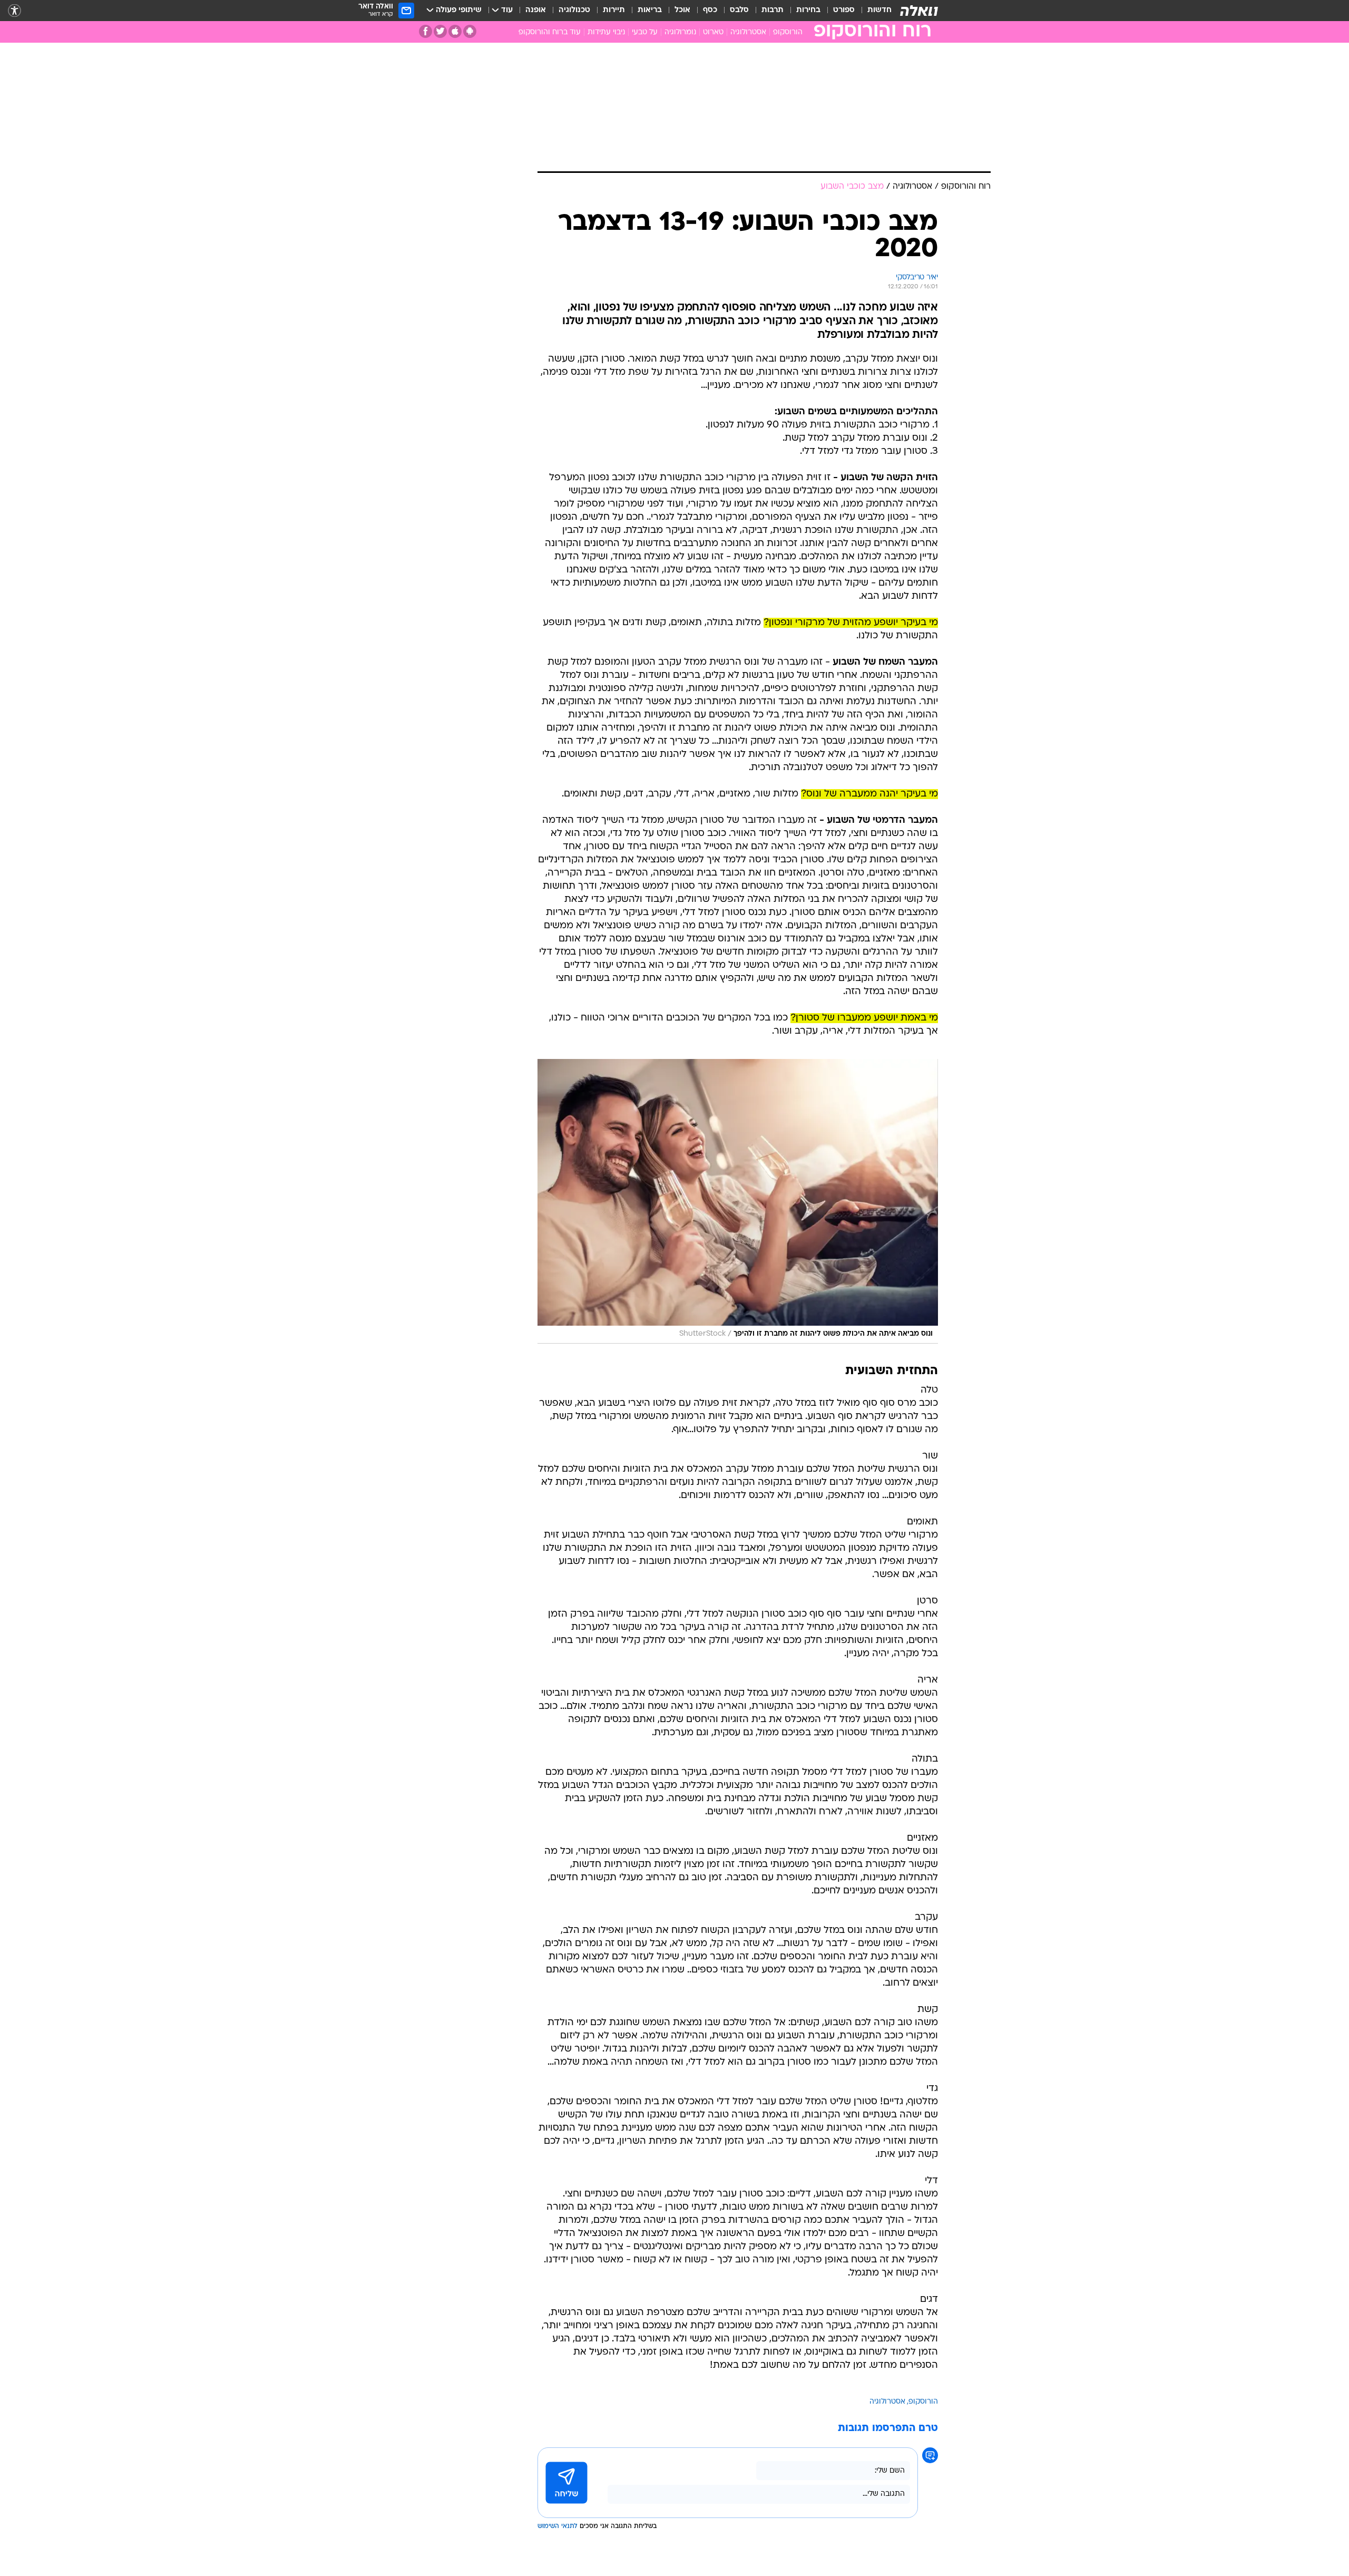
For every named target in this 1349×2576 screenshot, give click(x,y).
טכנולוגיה (574, 10)
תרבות (773, 10)
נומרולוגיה (680, 32)
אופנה (536, 10)
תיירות (614, 10)
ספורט (844, 10)
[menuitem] (873, 11)
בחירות (808, 10)
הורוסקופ (788, 32)
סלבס (739, 10)
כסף (710, 10)
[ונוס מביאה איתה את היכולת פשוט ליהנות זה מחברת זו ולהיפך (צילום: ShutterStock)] (738, 1201)
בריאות (650, 10)
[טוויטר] (440, 31)
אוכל (682, 10)
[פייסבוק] (426, 31)
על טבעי (645, 32)
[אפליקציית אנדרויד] (470, 31)
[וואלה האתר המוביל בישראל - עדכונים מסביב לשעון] (919, 11)
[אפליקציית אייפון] (455, 31)
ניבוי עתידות (606, 32)
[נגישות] (14, 11)
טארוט (713, 32)
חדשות (879, 10)
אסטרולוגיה (748, 32)
